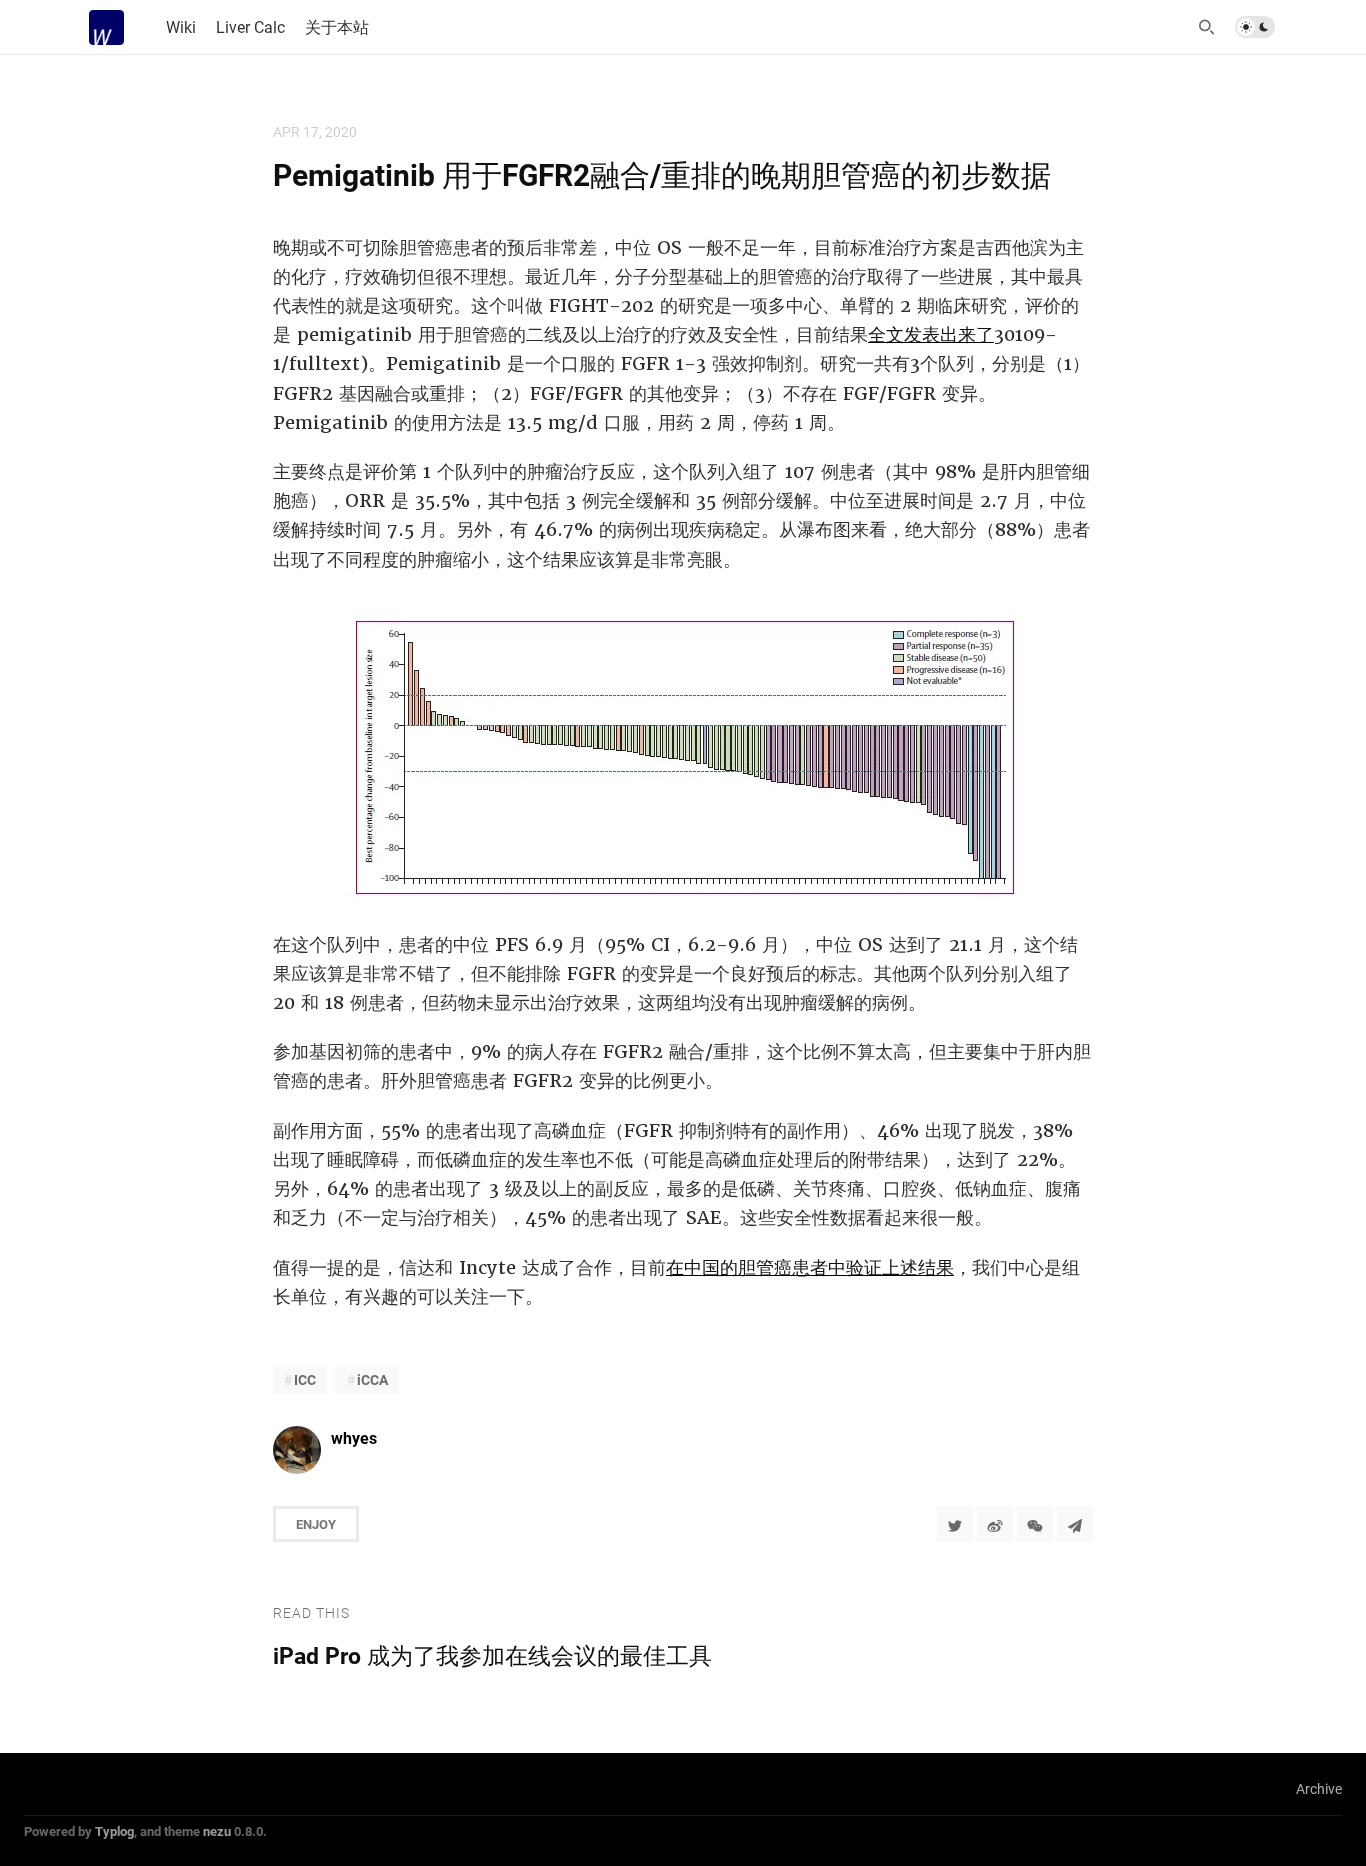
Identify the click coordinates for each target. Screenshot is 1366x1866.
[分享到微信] (1035, 1524)
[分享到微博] (995, 1524)
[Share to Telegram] (1075, 1524)
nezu (217, 1831)
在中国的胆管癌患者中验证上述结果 (810, 1267)
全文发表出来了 (931, 334)
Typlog (114, 1831)
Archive (1319, 1788)
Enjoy (316, 1524)
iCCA (372, 1379)
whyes (354, 1437)
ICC (305, 1379)
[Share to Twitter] (955, 1524)
